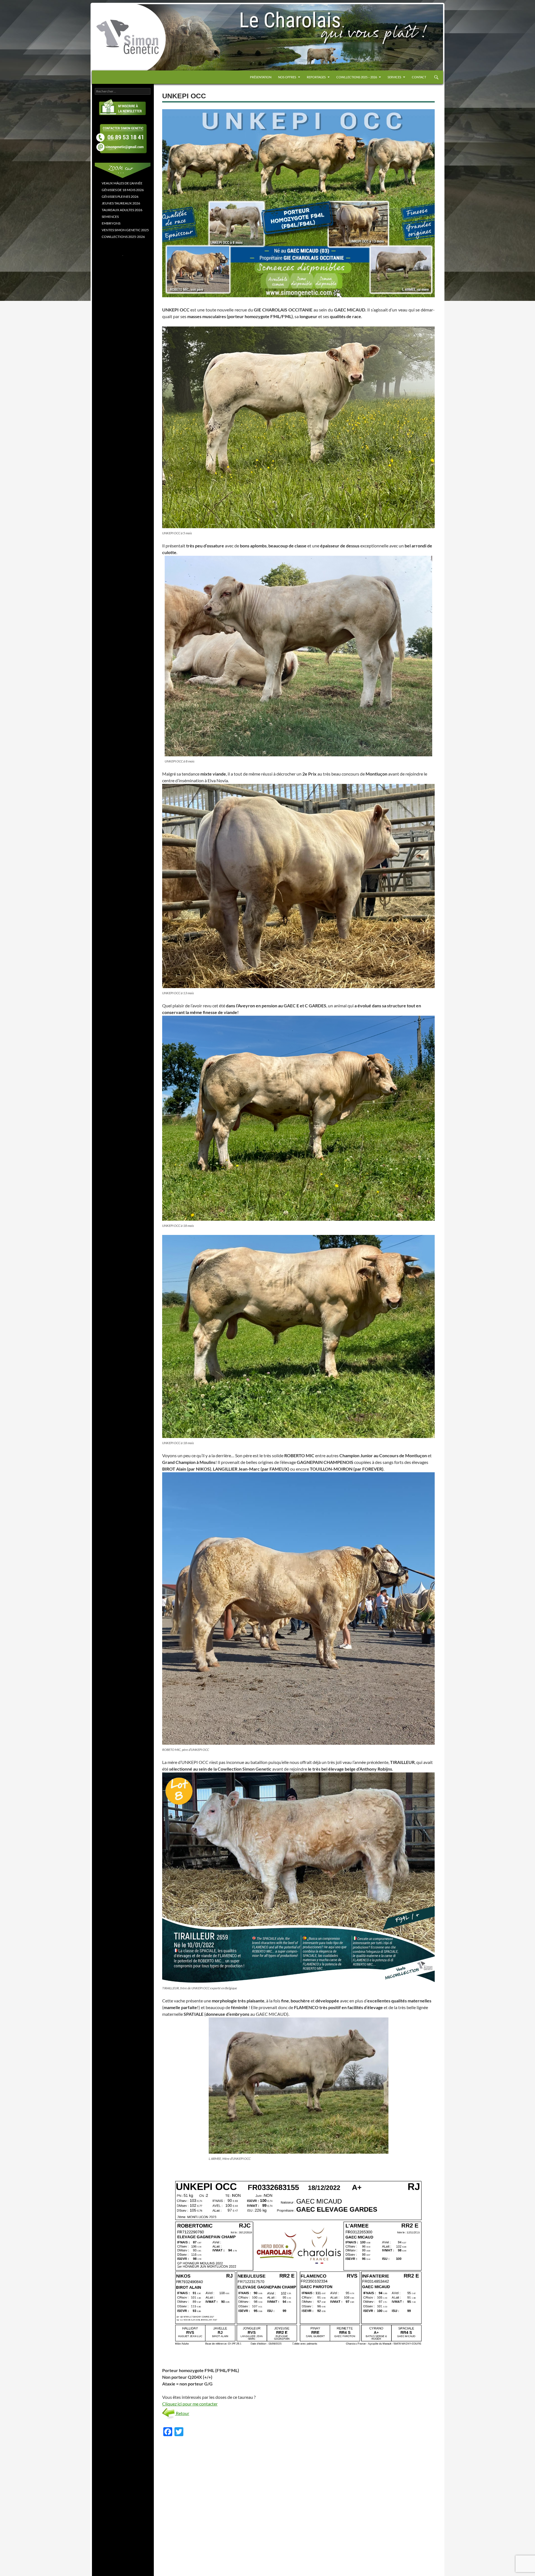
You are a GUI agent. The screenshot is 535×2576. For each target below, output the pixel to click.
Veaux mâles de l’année (122, 183)
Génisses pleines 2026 (120, 197)
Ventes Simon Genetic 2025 (125, 230)
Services (394, 77)
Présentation (261, 77)
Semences (110, 217)
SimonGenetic (111, 16)
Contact (419, 77)
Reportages (316, 77)
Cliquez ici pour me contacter (190, 2404)
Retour (182, 2413)
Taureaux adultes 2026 (122, 210)
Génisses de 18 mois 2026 (123, 190)
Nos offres (287, 77)
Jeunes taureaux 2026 (121, 203)
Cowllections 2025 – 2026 (357, 77)
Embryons (111, 223)
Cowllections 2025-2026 (123, 237)
